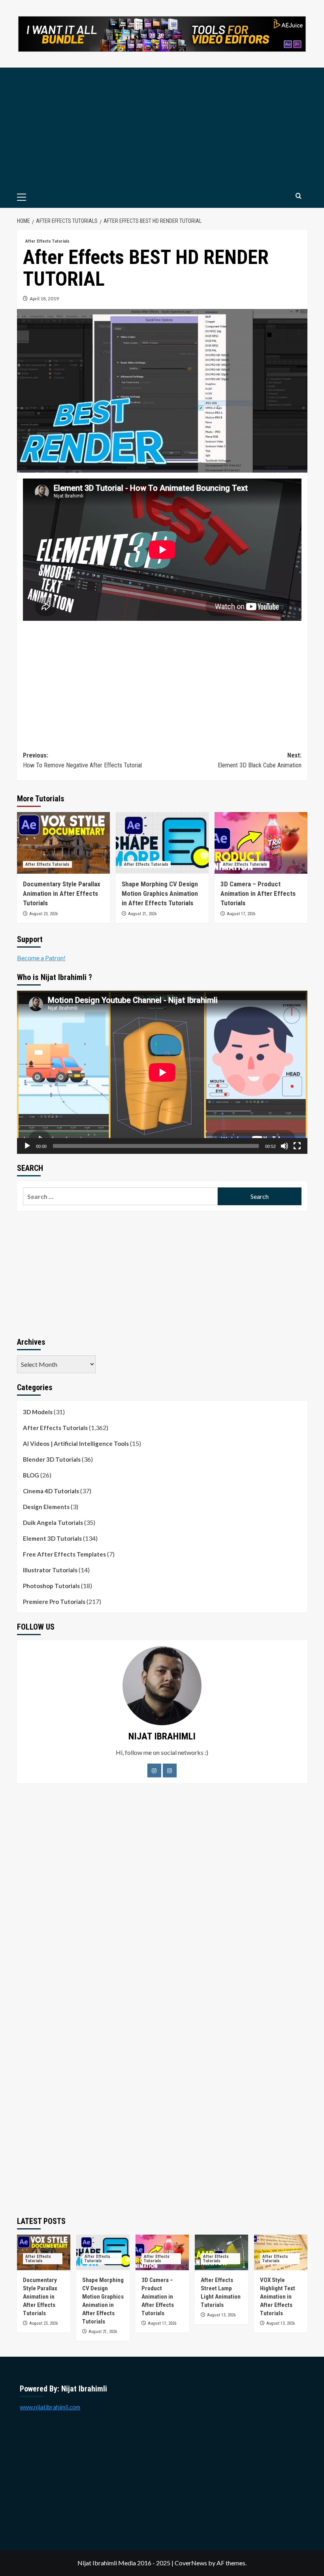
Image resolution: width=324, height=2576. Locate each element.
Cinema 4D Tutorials (51, 1491)
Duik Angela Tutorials (53, 1523)
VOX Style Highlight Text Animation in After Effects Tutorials (278, 2297)
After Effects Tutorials (47, 241)
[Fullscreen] (297, 1146)
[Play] (27, 1146)
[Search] (299, 196)
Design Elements (46, 1507)
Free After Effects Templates (64, 1554)
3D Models (38, 1412)
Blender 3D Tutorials (52, 1459)
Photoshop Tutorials (51, 1586)
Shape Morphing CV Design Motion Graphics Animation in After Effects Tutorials (160, 893)
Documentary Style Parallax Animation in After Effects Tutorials (62, 893)
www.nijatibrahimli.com (50, 2407)
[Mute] (284, 1146)
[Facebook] (154, 1770)
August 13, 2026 (221, 2315)
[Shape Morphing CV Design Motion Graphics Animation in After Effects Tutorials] (162, 843)
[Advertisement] (162, 127)
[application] (162, 1072)
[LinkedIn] (170, 1770)
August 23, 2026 (43, 914)
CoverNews (191, 2563)
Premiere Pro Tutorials (54, 1602)
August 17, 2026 (241, 914)
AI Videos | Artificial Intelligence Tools (76, 1443)
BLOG (31, 1475)
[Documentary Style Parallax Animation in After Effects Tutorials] (63, 843)
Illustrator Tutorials (50, 1570)
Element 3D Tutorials (52, 1538)
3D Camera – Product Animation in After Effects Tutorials (258, 893)
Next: (260, 760)
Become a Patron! (41, 958)
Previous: (82, 760)
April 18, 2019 (44, 299)
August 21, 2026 (142, 914)
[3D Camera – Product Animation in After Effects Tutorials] (261, 843)
